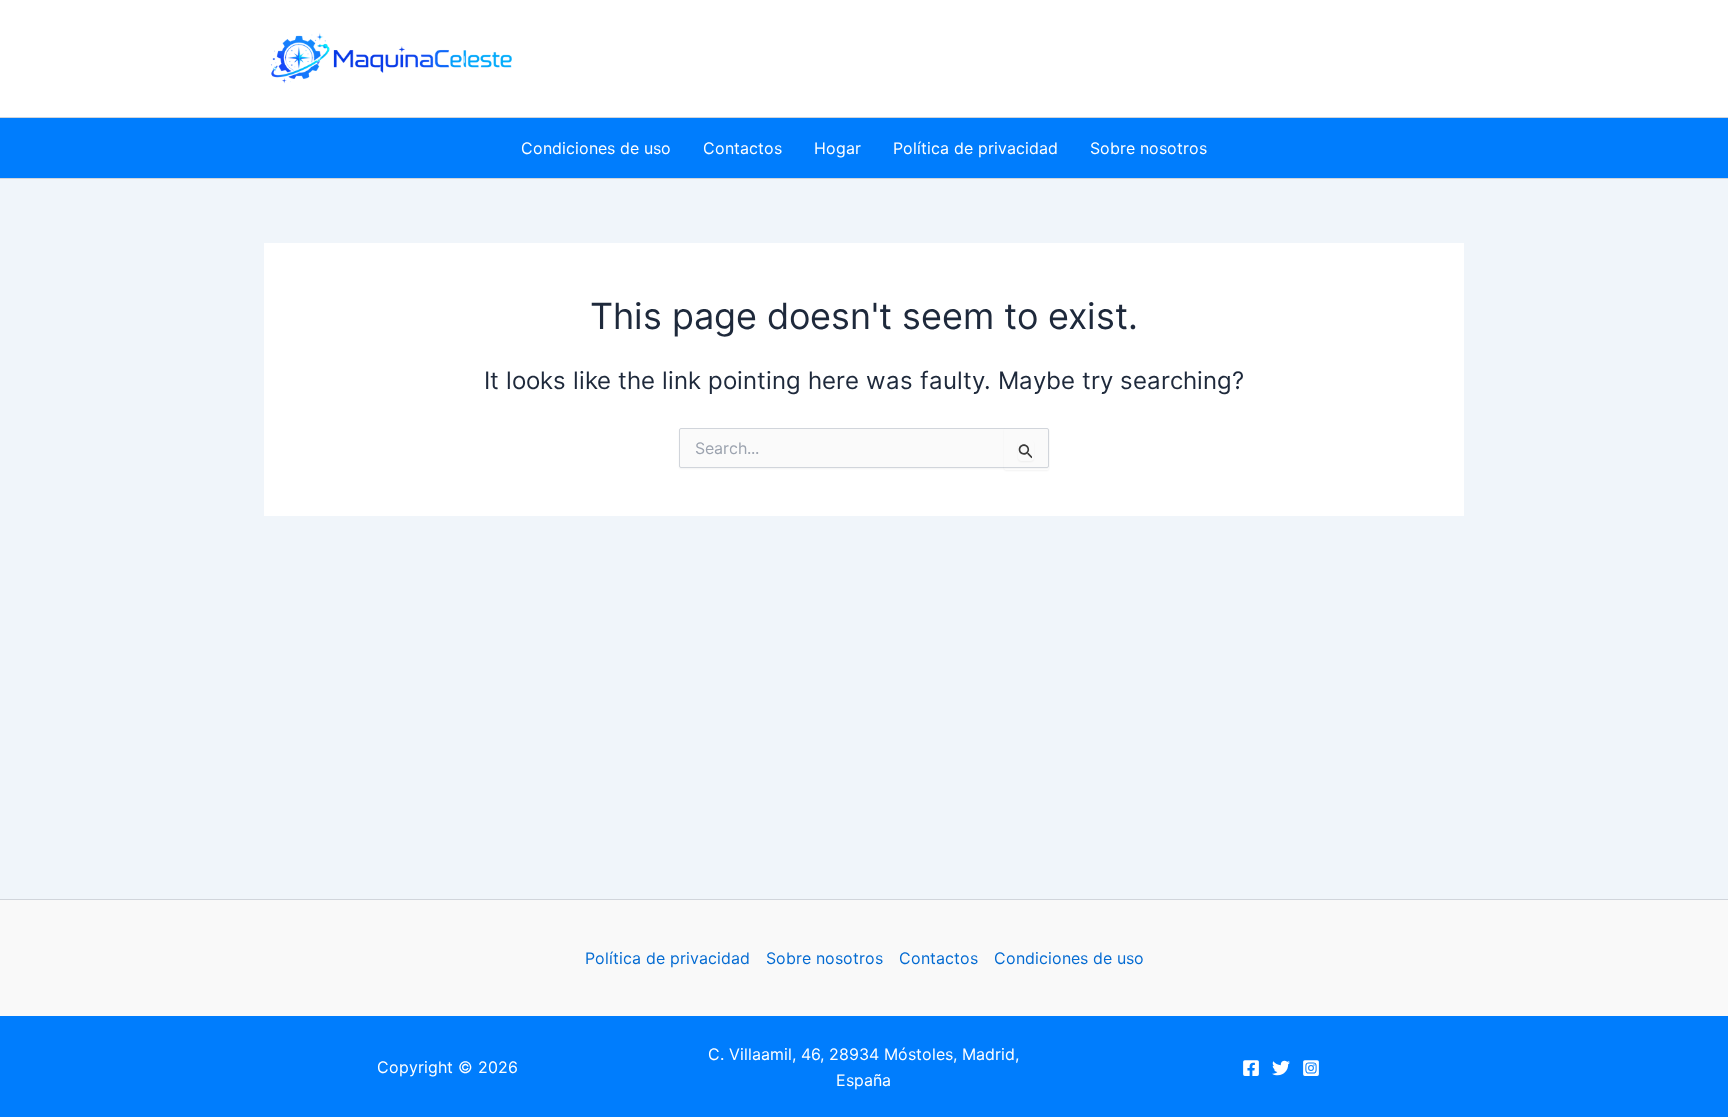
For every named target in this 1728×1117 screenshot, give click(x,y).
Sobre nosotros (1148, 148)
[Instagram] (1311, 1068)
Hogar (837, 148)
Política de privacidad (975, 148)
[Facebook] (1251, 1068)
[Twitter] (1281, 1068)
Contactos (742, 148)
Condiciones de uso (596, 148)
